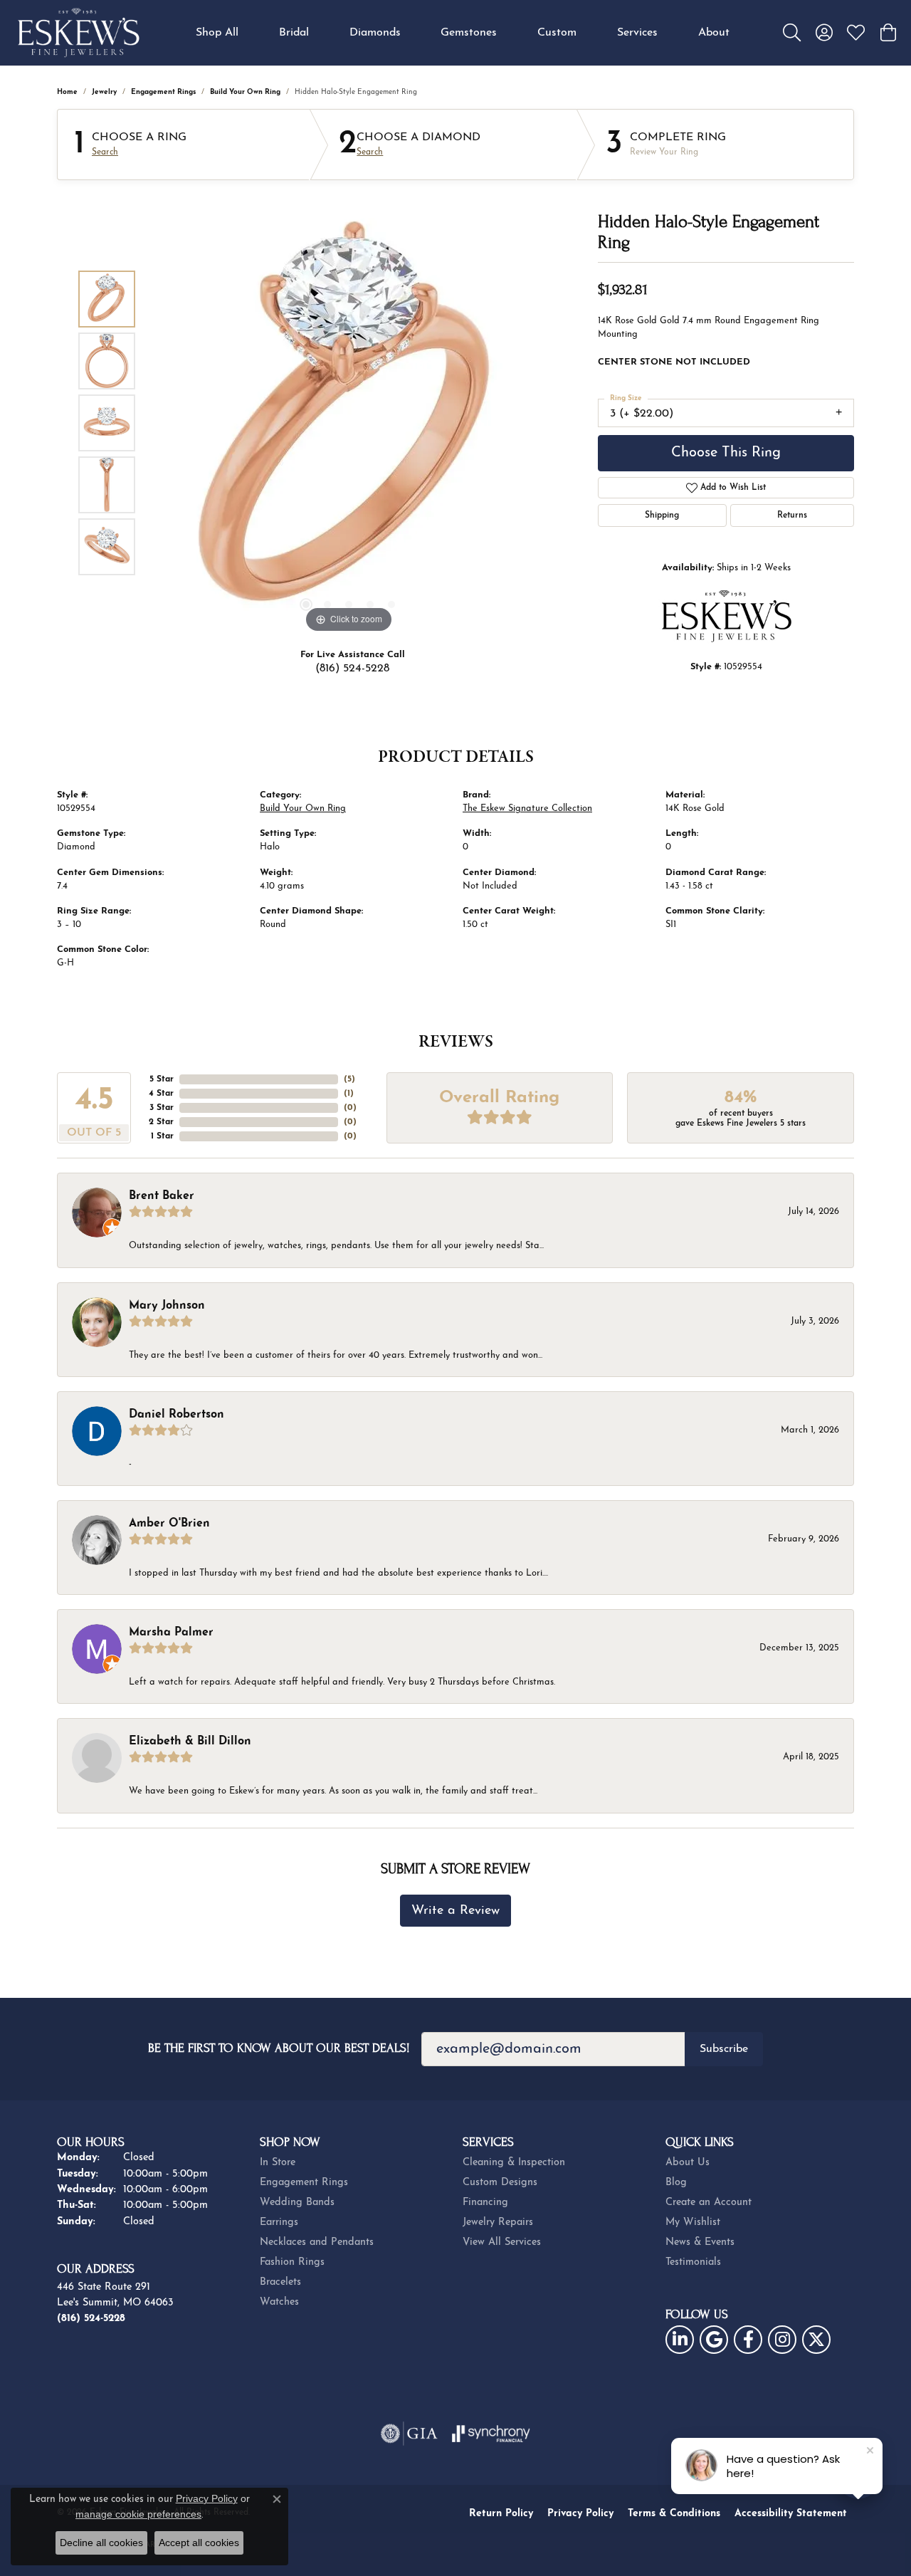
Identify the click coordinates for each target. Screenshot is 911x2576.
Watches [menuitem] (279, 2302)
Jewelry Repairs (498, 2222)
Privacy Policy (580, 2514)
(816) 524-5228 (352, 669)
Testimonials (693, 2262)
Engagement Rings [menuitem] (304, 2183)
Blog (676, 2183)
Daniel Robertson (177, 1415)
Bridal (294, 33)
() (349, 1079)
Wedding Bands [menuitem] (297, 2203)
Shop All (217, 33)
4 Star (161, 1094)
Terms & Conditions (674, 2514)
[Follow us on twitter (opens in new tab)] (816, 2340)
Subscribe (724, 2049)
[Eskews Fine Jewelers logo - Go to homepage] (78, 33)
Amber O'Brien (169, 1524)
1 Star (162, 1136)
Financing (485, 2203)
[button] (792, 33)
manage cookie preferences (138, 2514)
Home (67, 92)
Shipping (662, 515)
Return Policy (501, 2514)
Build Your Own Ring (245, 92)
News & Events (700, 2242)
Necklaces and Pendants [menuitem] (317, 2242)
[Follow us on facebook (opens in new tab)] (748, 2340)
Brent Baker (162, 1196)
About (714, 33)
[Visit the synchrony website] (491, 2434)
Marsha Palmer (171, 1633)
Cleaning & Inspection (514, 2163)
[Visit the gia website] (409, 2434)
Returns (792, 515)
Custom (557, 33)
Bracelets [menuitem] (280, 2282)
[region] (349, 423)
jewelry (104, 92)
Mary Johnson (167, 1306)
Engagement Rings (163, 92)
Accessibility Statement (791, 2514)
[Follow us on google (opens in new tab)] (714, 2340)
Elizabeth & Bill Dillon (190, 1742)
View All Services (502, 2242)
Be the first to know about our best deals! (279, 2048)
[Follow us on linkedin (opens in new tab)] (680, 2340)
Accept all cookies (199, 2543)
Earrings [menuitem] (279, 2222)
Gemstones (469, 33)
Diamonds (375, 33)
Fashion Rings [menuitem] (292, 2262)
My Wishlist (693, 2222)
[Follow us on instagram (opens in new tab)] (782, 2340)
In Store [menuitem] (278, 2163)
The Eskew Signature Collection (527, 808)
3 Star (162, 1108)
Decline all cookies (101, 2543)
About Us (688, 2163)
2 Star (161, 1122)
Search (105, 152)
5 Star (162, 1079)
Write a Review (455, 1911)
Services (637, 33)
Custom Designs (500, 2183)
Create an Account (709, 2203)
